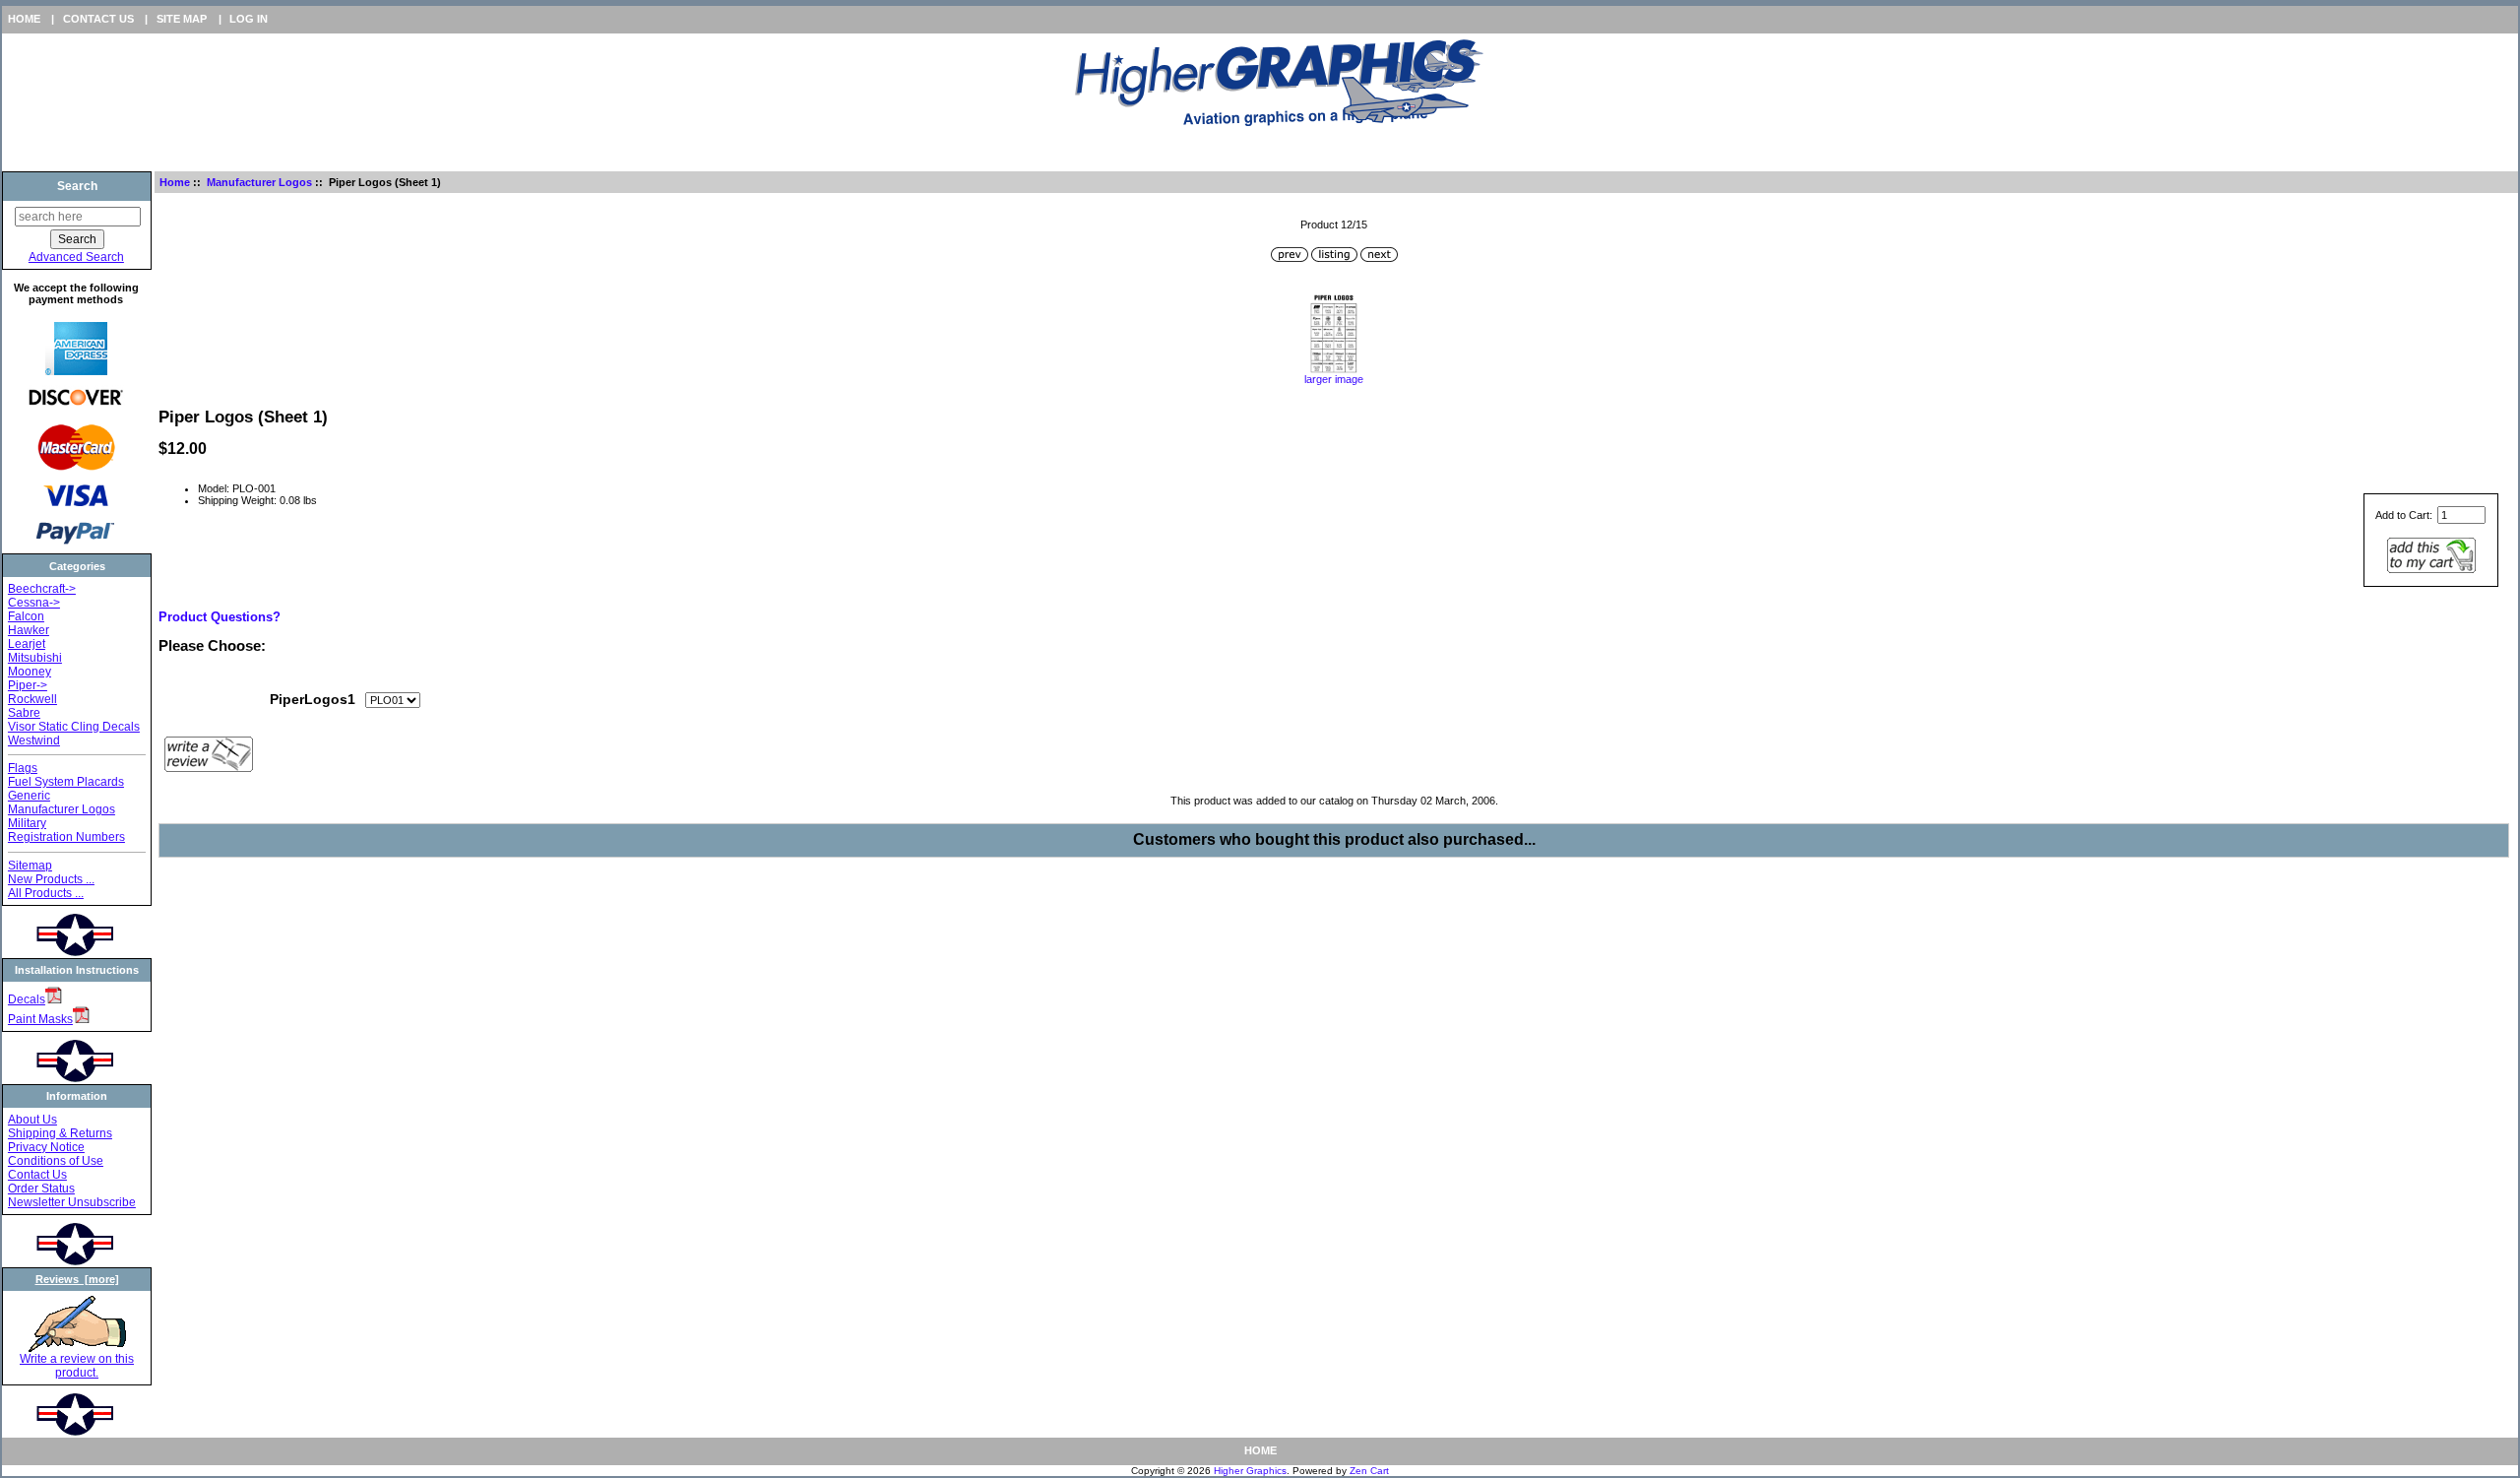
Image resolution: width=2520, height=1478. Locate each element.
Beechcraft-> (42, 589)
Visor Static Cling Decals (74, 727)
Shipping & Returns (60, 1133)
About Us (32, 1120)
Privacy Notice (46, 1147)
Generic (29, 796)
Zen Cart (1369, 1471)
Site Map (182, 19)
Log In (249, 19)
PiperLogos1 (313, 700)
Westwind (34, 740)
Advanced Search (76, 257)
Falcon (26, 616)
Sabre (24, 713)
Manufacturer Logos (259, 182)
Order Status (41, 1189)
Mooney (30, 672)
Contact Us (98, 19)
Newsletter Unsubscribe (72, 1202)
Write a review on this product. (77, 1366)
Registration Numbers (66, 837)
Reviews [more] (77, 1279)
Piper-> (28, 685)
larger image (1334, 379)
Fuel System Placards (66, 782)
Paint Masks (40, 1019)
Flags (23, 768)
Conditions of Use (56, 1161)
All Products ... (46, 893)
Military (27, 823)
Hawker (29, 630)
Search (77, 186)
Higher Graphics (1250, 1471)
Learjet (27, 644)
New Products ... (51, 879)
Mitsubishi (35, 658)
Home (24, 19)
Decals (27, 999)
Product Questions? (220, 617)
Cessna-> (34, 603)
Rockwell (32, 699)
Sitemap (30, 866)
